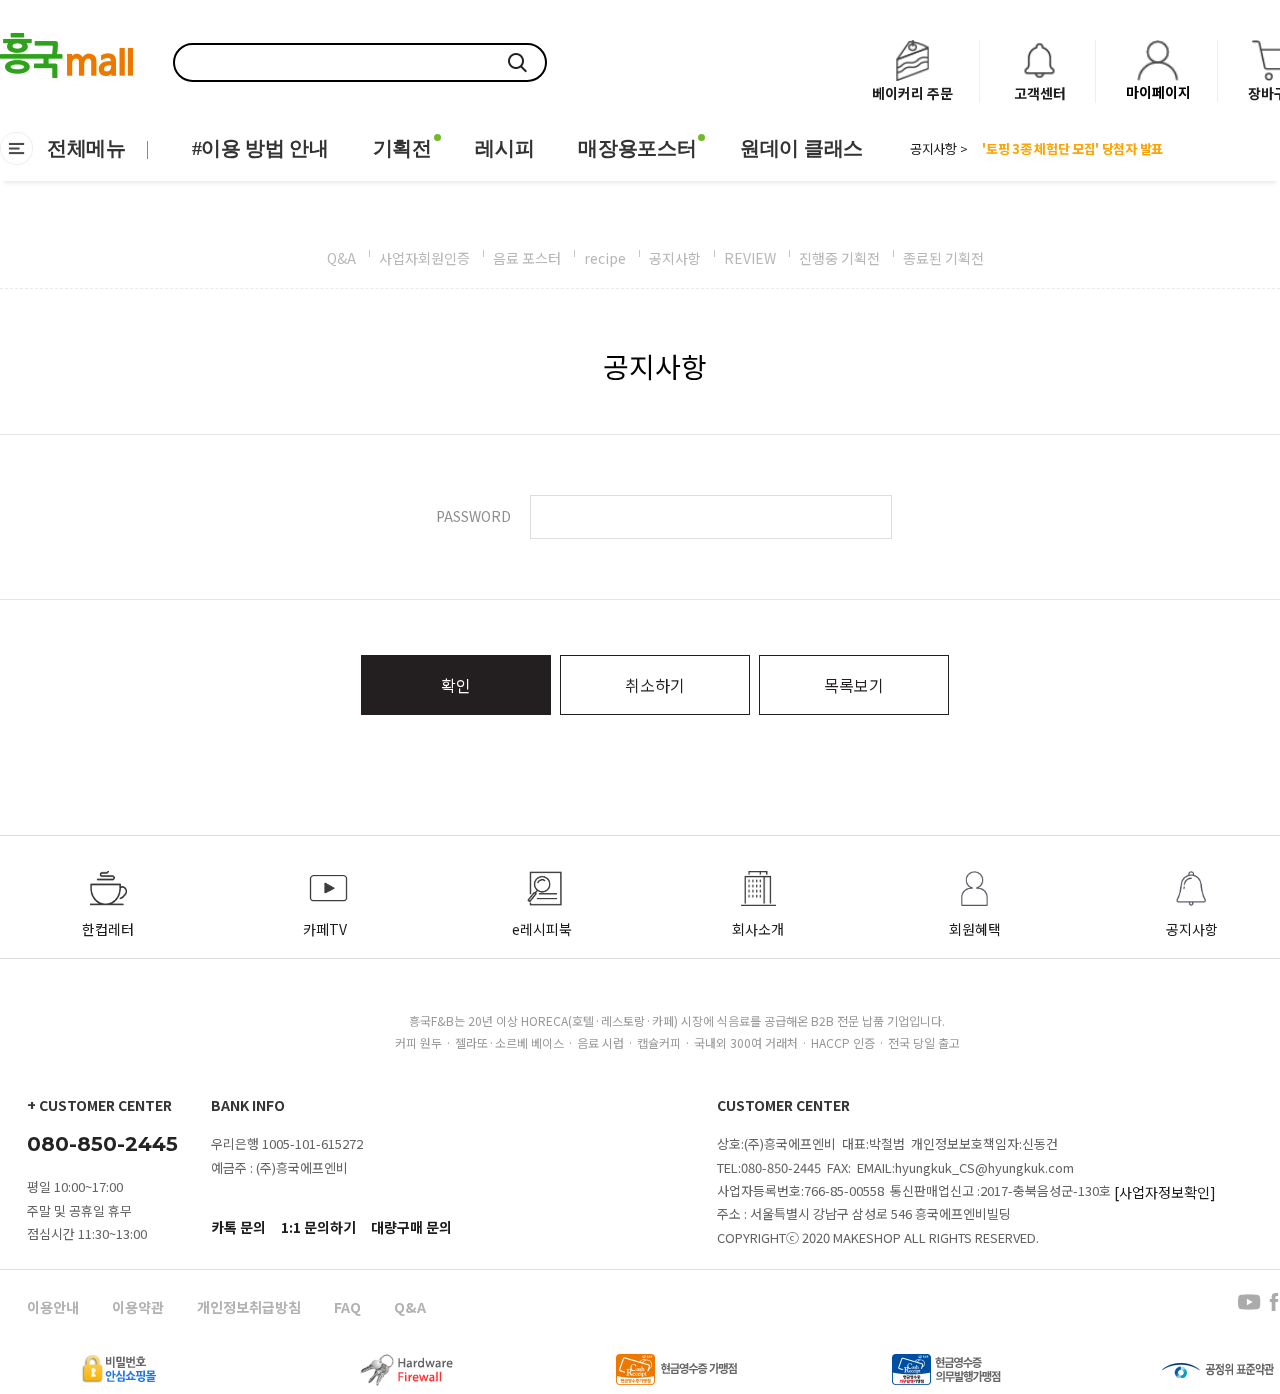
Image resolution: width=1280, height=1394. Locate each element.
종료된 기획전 (943, 258)
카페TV (325, 929)
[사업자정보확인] (1165, 1192)
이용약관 (138, 1307)
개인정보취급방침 (249, 1307)
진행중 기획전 (839, 258)
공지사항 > (938, 149)
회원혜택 (975, 929)
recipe (605, 258)
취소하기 (655, 685)
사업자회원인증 (424, 258)
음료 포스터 (527, 258)
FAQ (347, 1307)
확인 (456, 685)
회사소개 (758, 929)
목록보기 (854, 685)
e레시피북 (542, 929)
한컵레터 (108, 929)
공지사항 (675, 258)
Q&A (341, 258)
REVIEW (750, 258)
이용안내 (53, 1307)
